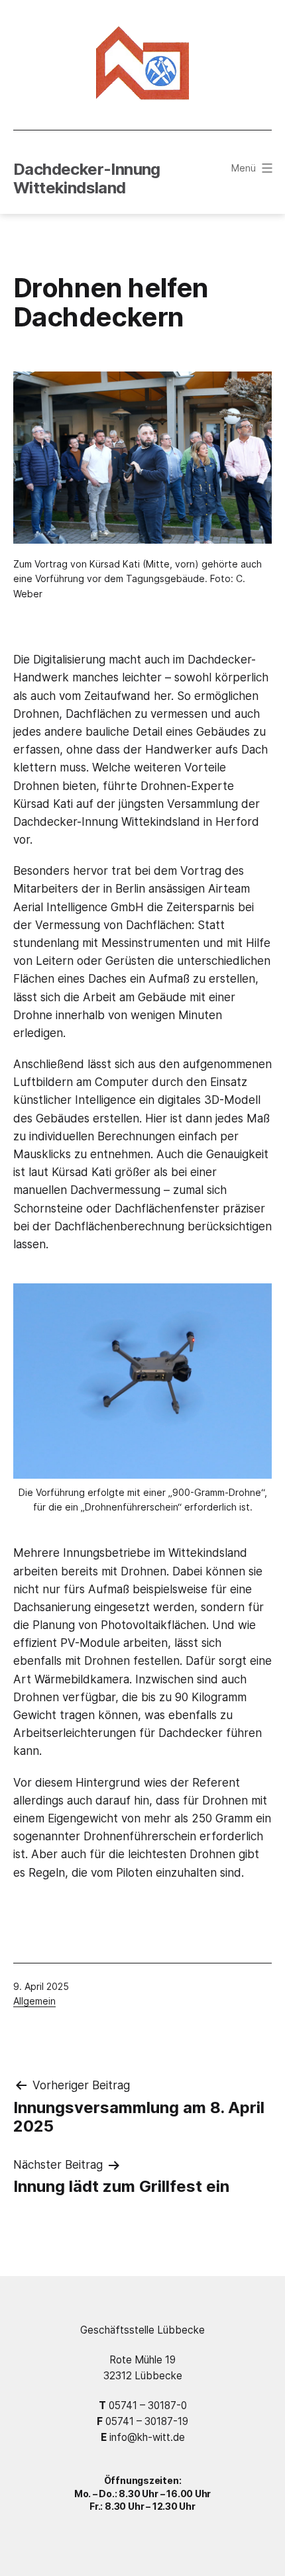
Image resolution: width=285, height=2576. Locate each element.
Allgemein (34, 2001)
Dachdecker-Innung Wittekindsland (87, 179)
